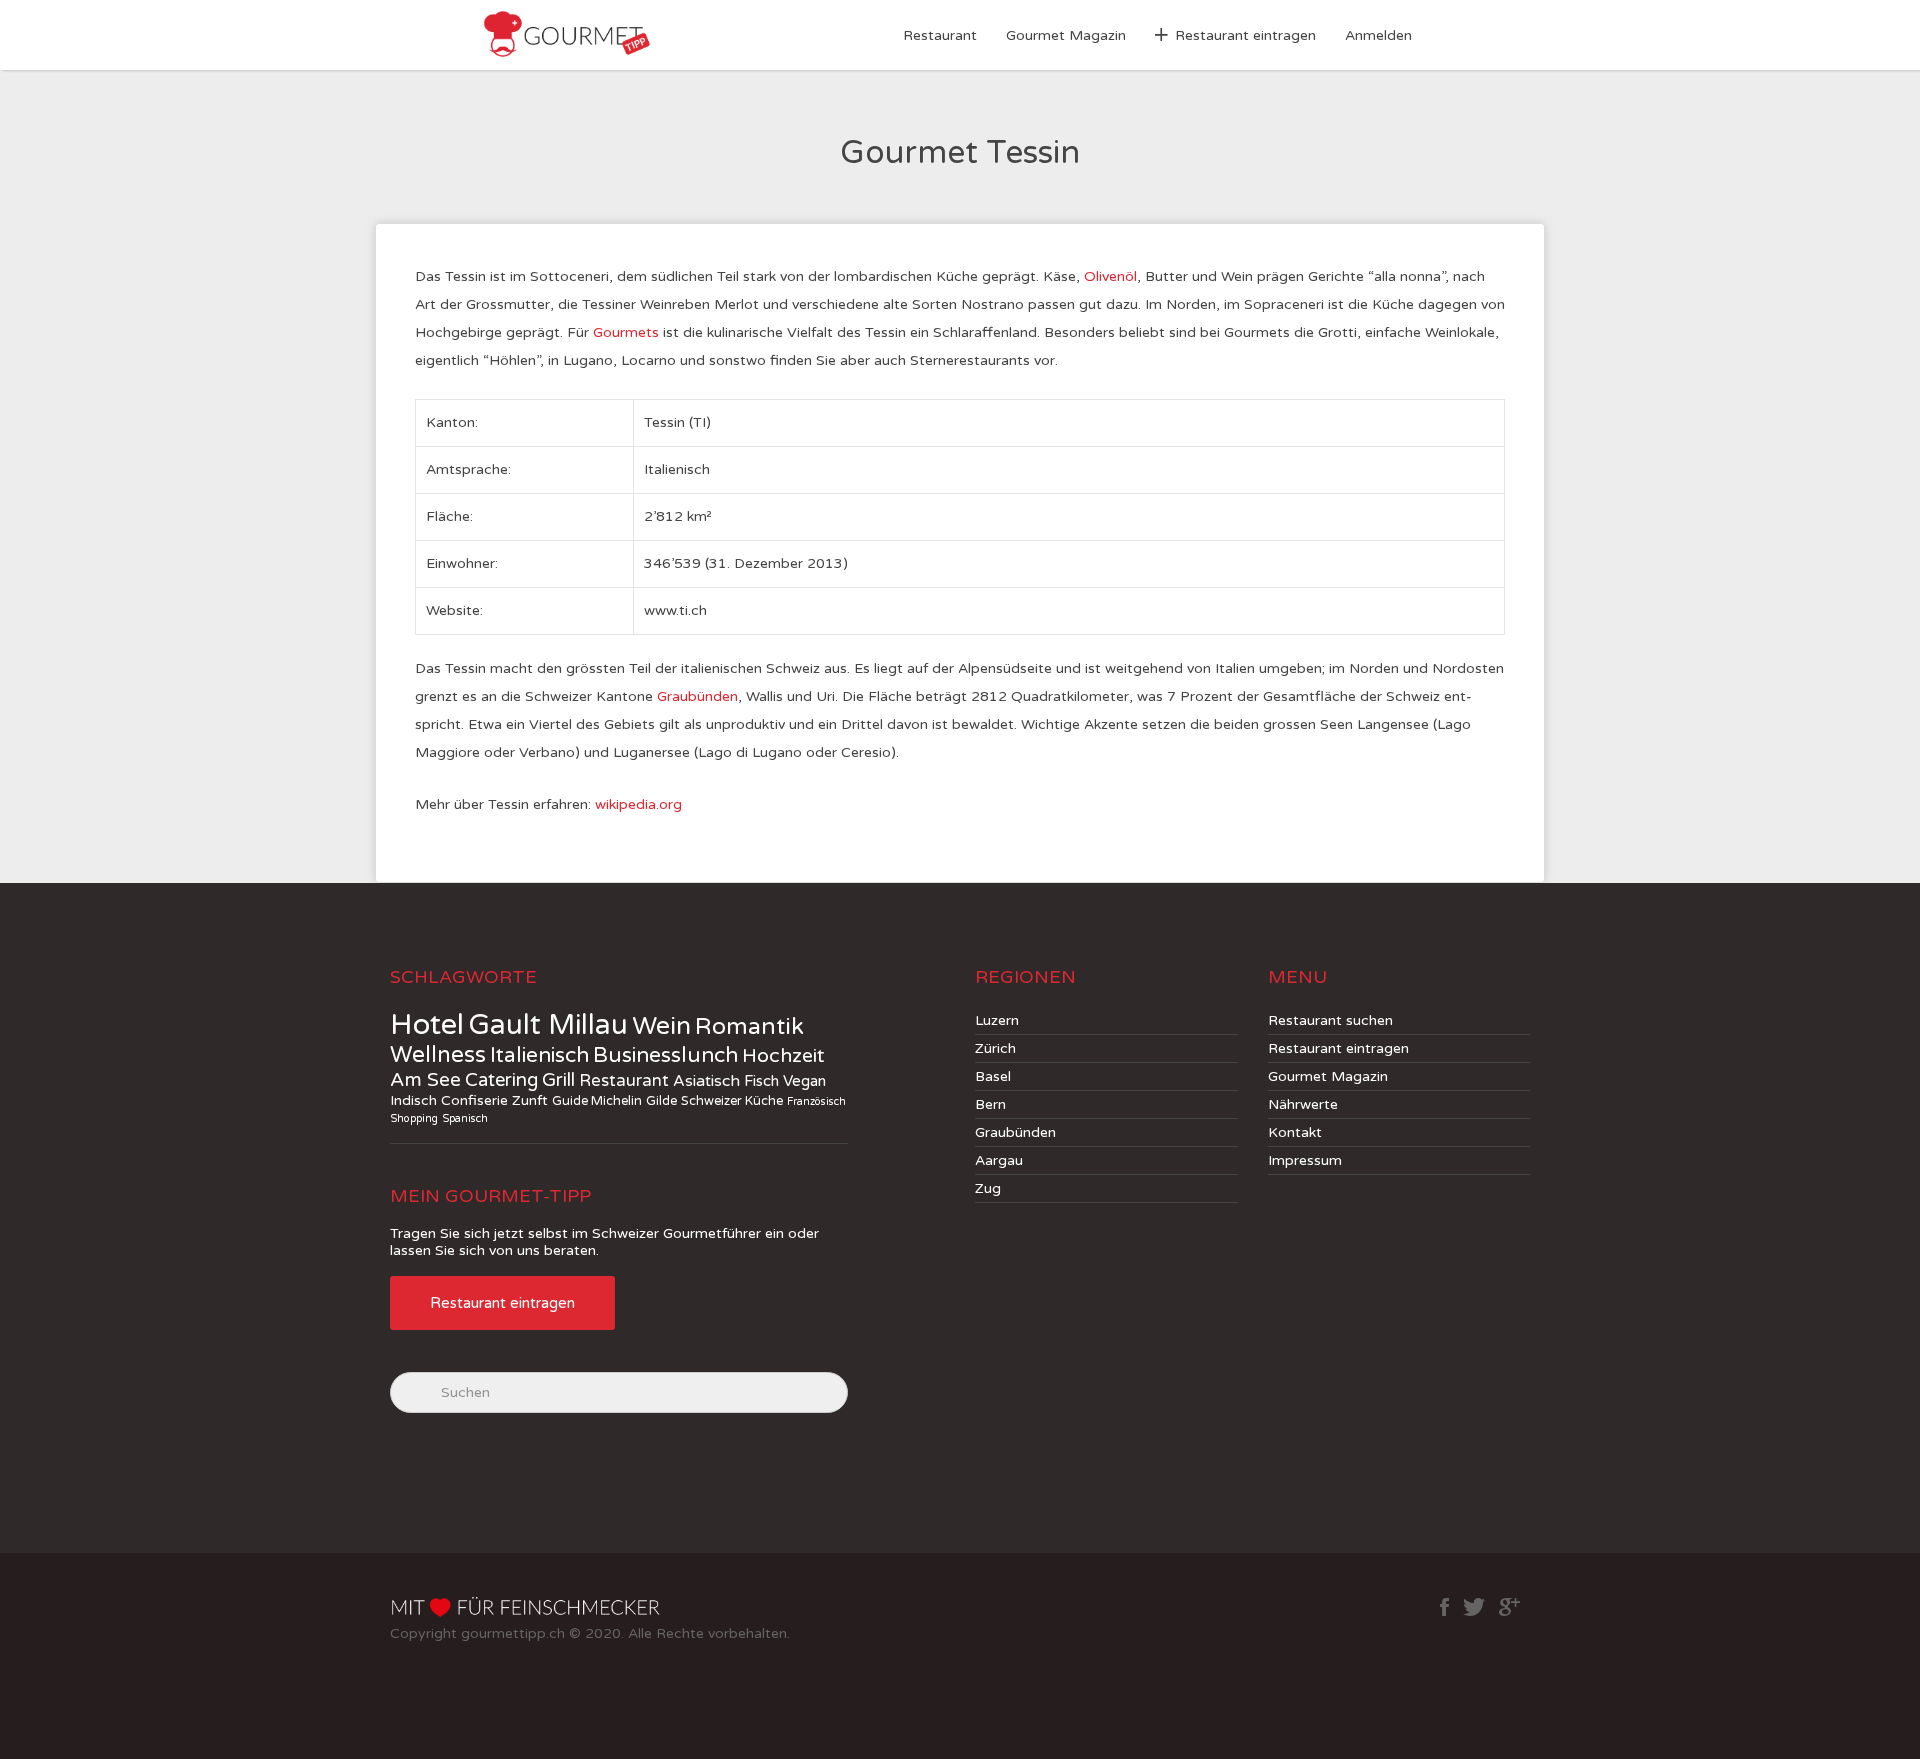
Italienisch (539, 1055)
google (1509, 1607)
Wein (661, 1026)
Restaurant (940, 35)
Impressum (1305, 1160)
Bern (990, 1104)
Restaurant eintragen (1245, 35)
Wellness (438, 1055)
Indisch (413, 1100)
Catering (501, 1080)
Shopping (414, 1118)
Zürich (995, 1048)
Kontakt (1295, 1132)
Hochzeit (783, 1056)
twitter (1474, 1607)
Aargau (999, 1160)
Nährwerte (1303, 1104)
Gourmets (626, 332)
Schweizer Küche (732, 1101)
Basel (993, 1076)
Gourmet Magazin (1066, 35)
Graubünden (697, 696)
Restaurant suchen (1330, 1020)
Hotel (427, 1024)
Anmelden (1378, 35)
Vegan (804, 1081)
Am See (425, 1080)
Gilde (661, 1101)
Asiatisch (706, 1081)
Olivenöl (1110, 276)
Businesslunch (665, 1055)
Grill (558, 1080)
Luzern (997, 1020)
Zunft (530, 1100)
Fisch (761, 1081)
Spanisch (465, 1118)
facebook (1444, 1607)
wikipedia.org (638, 804)
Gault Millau (548, 1025)
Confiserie (474, 1100)
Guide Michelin (597, 1101)
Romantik (749, 1027)
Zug (988, 1188)
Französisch (816, 1101)
